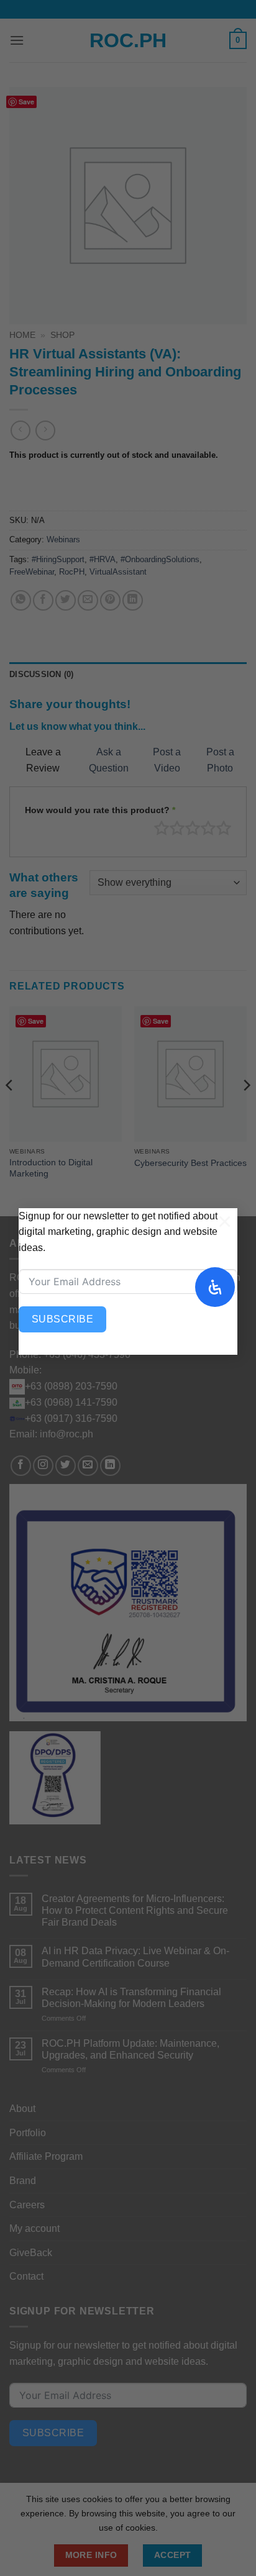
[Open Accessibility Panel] (215, 1287)
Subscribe (62, 1319)
